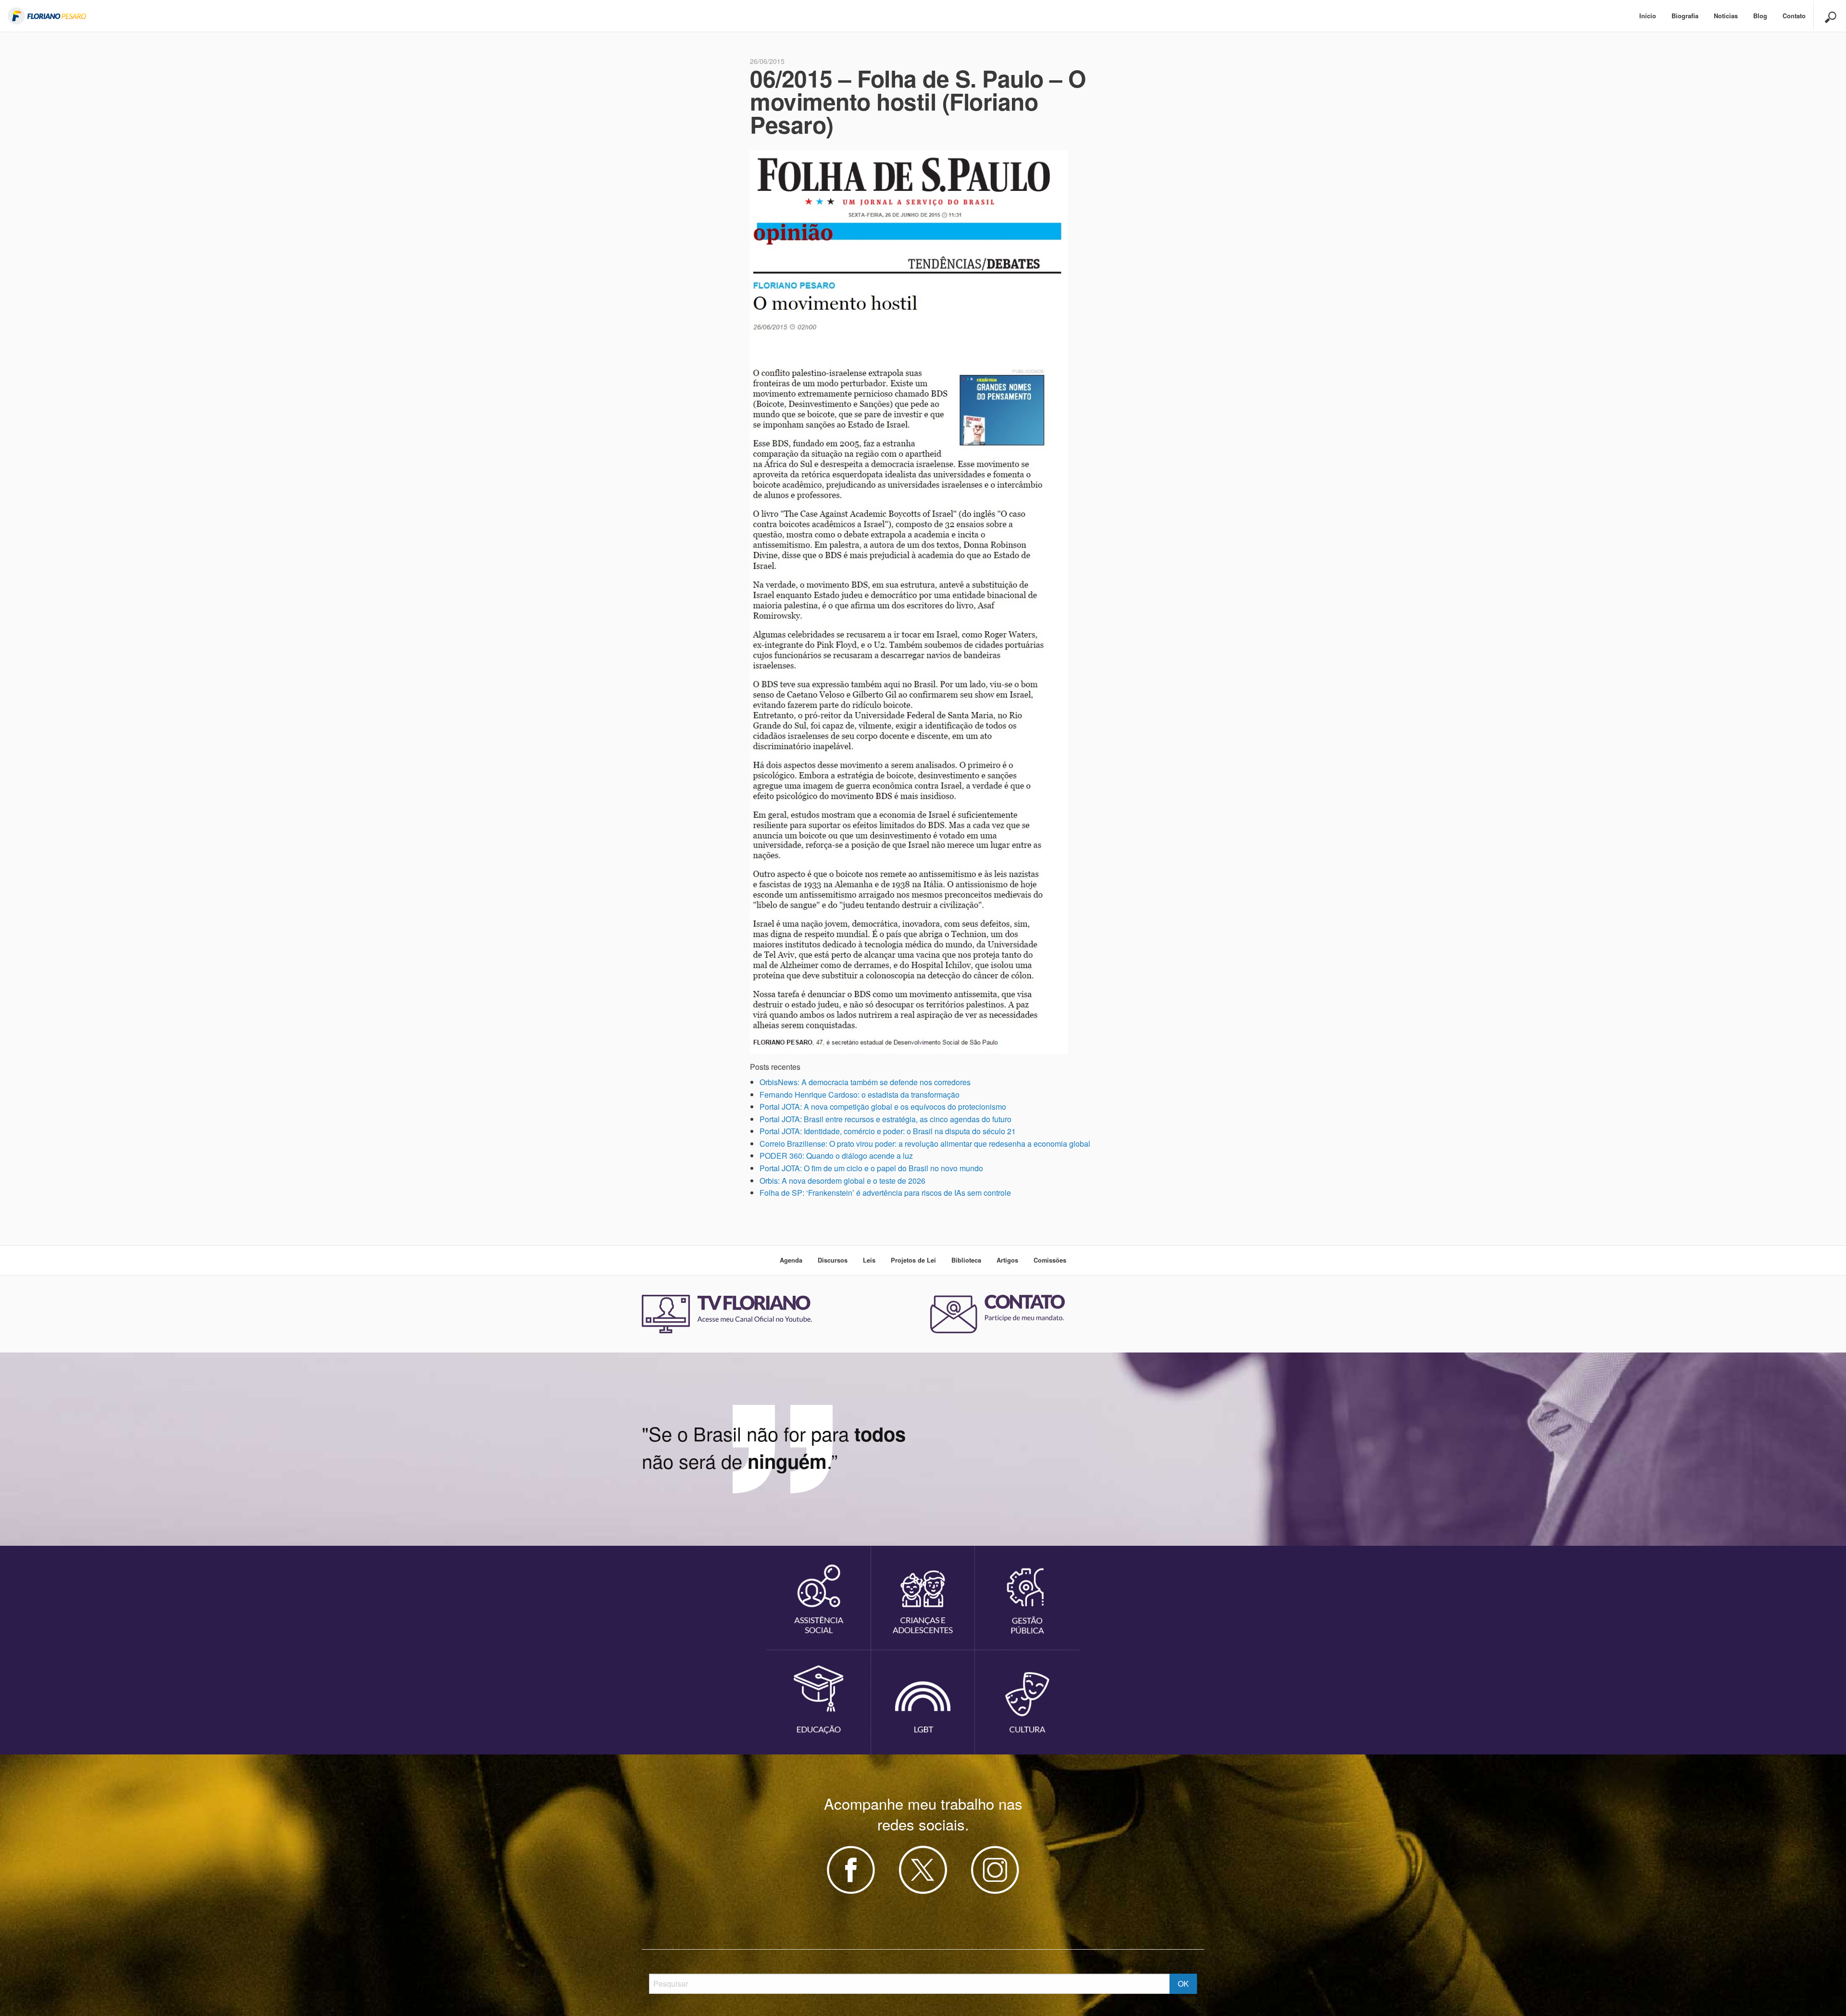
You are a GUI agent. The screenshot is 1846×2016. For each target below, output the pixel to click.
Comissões (1050, 1260)
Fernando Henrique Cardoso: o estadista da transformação (860, 1095)
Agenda (791, 1260)
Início (1648, 16)
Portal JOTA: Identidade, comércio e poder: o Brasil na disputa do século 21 (888, 1131)
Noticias (1726, 16)
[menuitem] (1648, 16)
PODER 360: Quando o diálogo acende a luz (836, 1156)
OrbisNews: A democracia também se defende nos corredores (865, 1082)
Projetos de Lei (913, 1260)
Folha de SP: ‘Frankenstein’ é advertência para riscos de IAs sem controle (885, 1193)
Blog (1760, 16)
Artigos (1007, 1260)
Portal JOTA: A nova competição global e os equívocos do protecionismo (883, 1107)
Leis (869, 1260)
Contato (1794, 16)
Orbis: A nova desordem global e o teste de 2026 (842, 1181)
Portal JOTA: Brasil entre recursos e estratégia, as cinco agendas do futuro (886, 1119)
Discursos (833, 1260)
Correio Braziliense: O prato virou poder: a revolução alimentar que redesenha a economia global (925, 1144)
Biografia (1685, 16)
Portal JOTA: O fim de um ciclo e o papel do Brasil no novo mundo (871, 1168)
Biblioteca (966, 1260)
